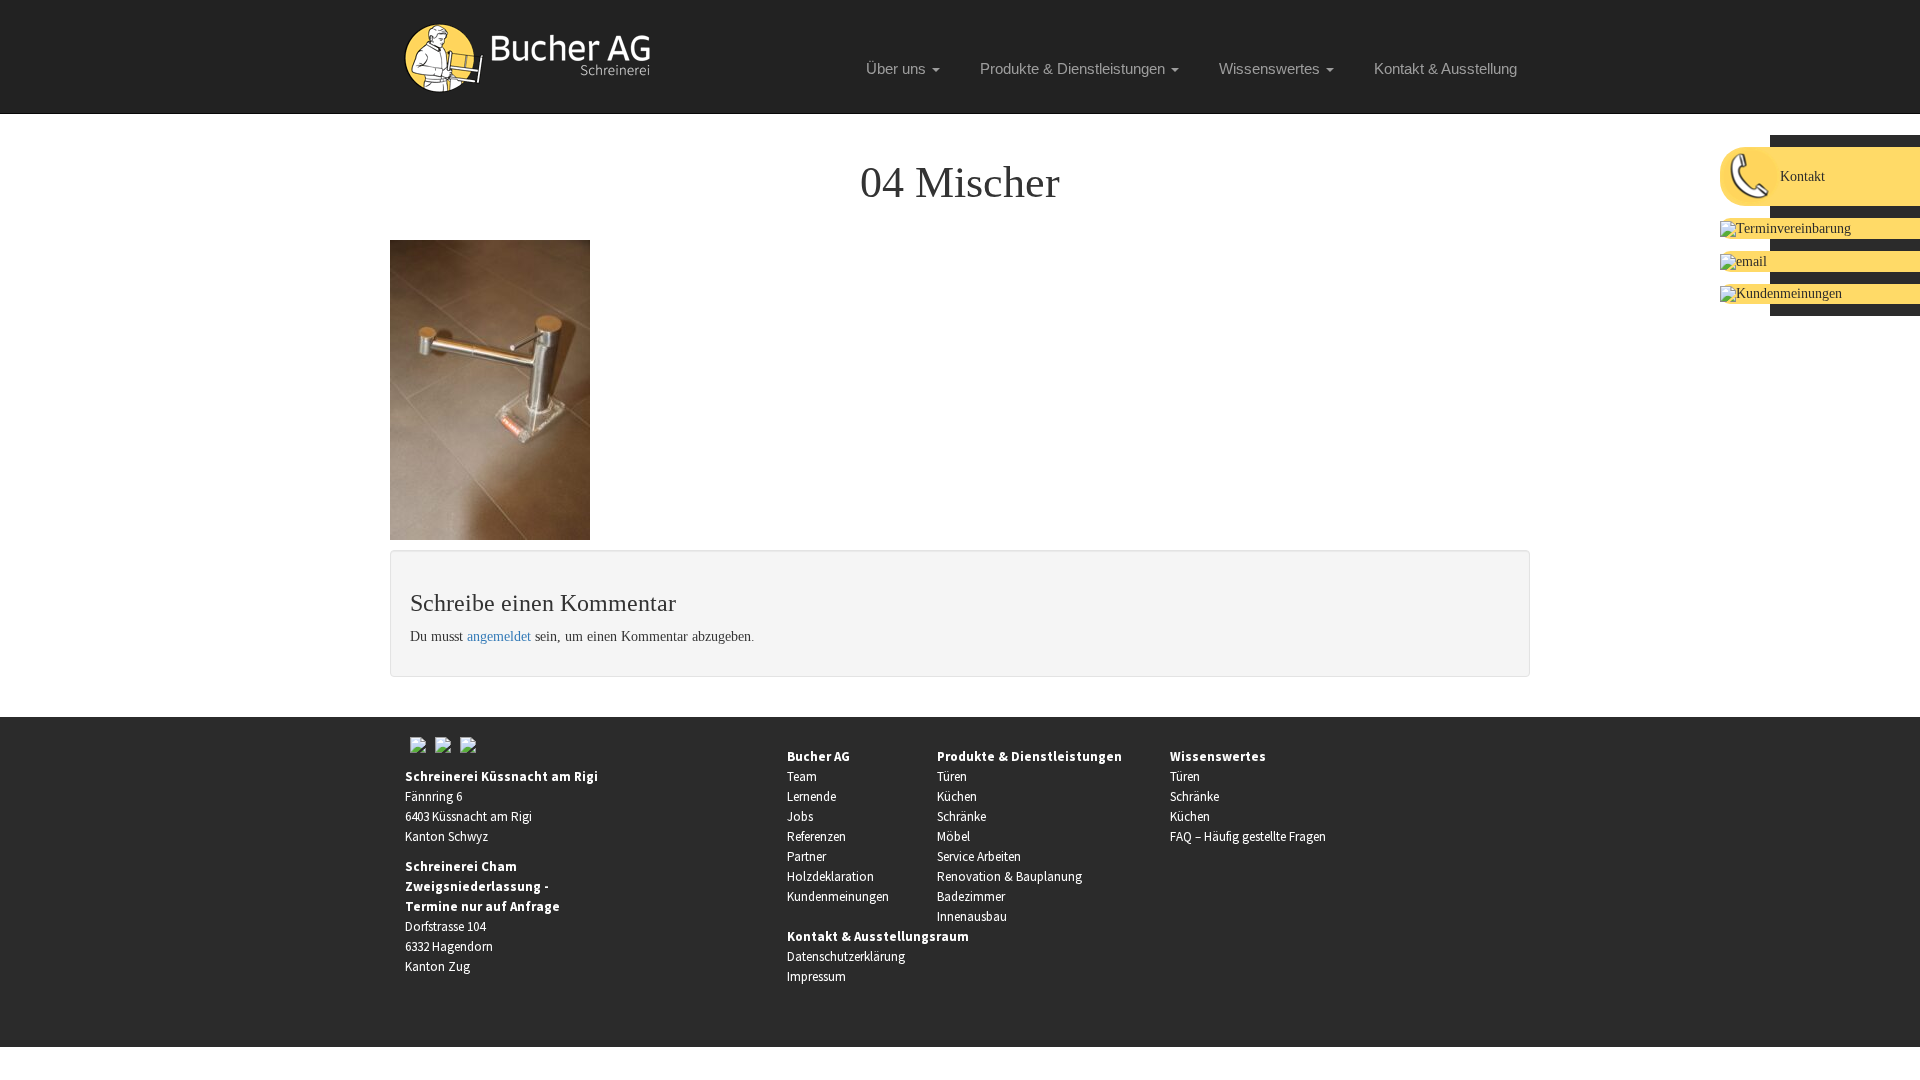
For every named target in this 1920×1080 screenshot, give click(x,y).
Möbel (953, 836)
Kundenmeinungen (838, 896)
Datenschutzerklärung (846, 956)
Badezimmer (971, 896)
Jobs (800, 816)
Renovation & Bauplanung (1009, 876)
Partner (806, 856)
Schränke (961, 816)
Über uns (898, 68)
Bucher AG (818, 756)
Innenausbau (972, 916)
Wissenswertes (1271, 68)
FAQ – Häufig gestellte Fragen (1248, 836)
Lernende (811, 796)
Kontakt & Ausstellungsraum (878, 936)
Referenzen (816, 836)
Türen (952, 776)
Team (802, 776)
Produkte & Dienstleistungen (1074, 68)
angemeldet (499, 636)
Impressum (816, 976)
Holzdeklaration (830, 876)
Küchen (957, 796)
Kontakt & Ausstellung (1445, 68)
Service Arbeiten (979, 856)
